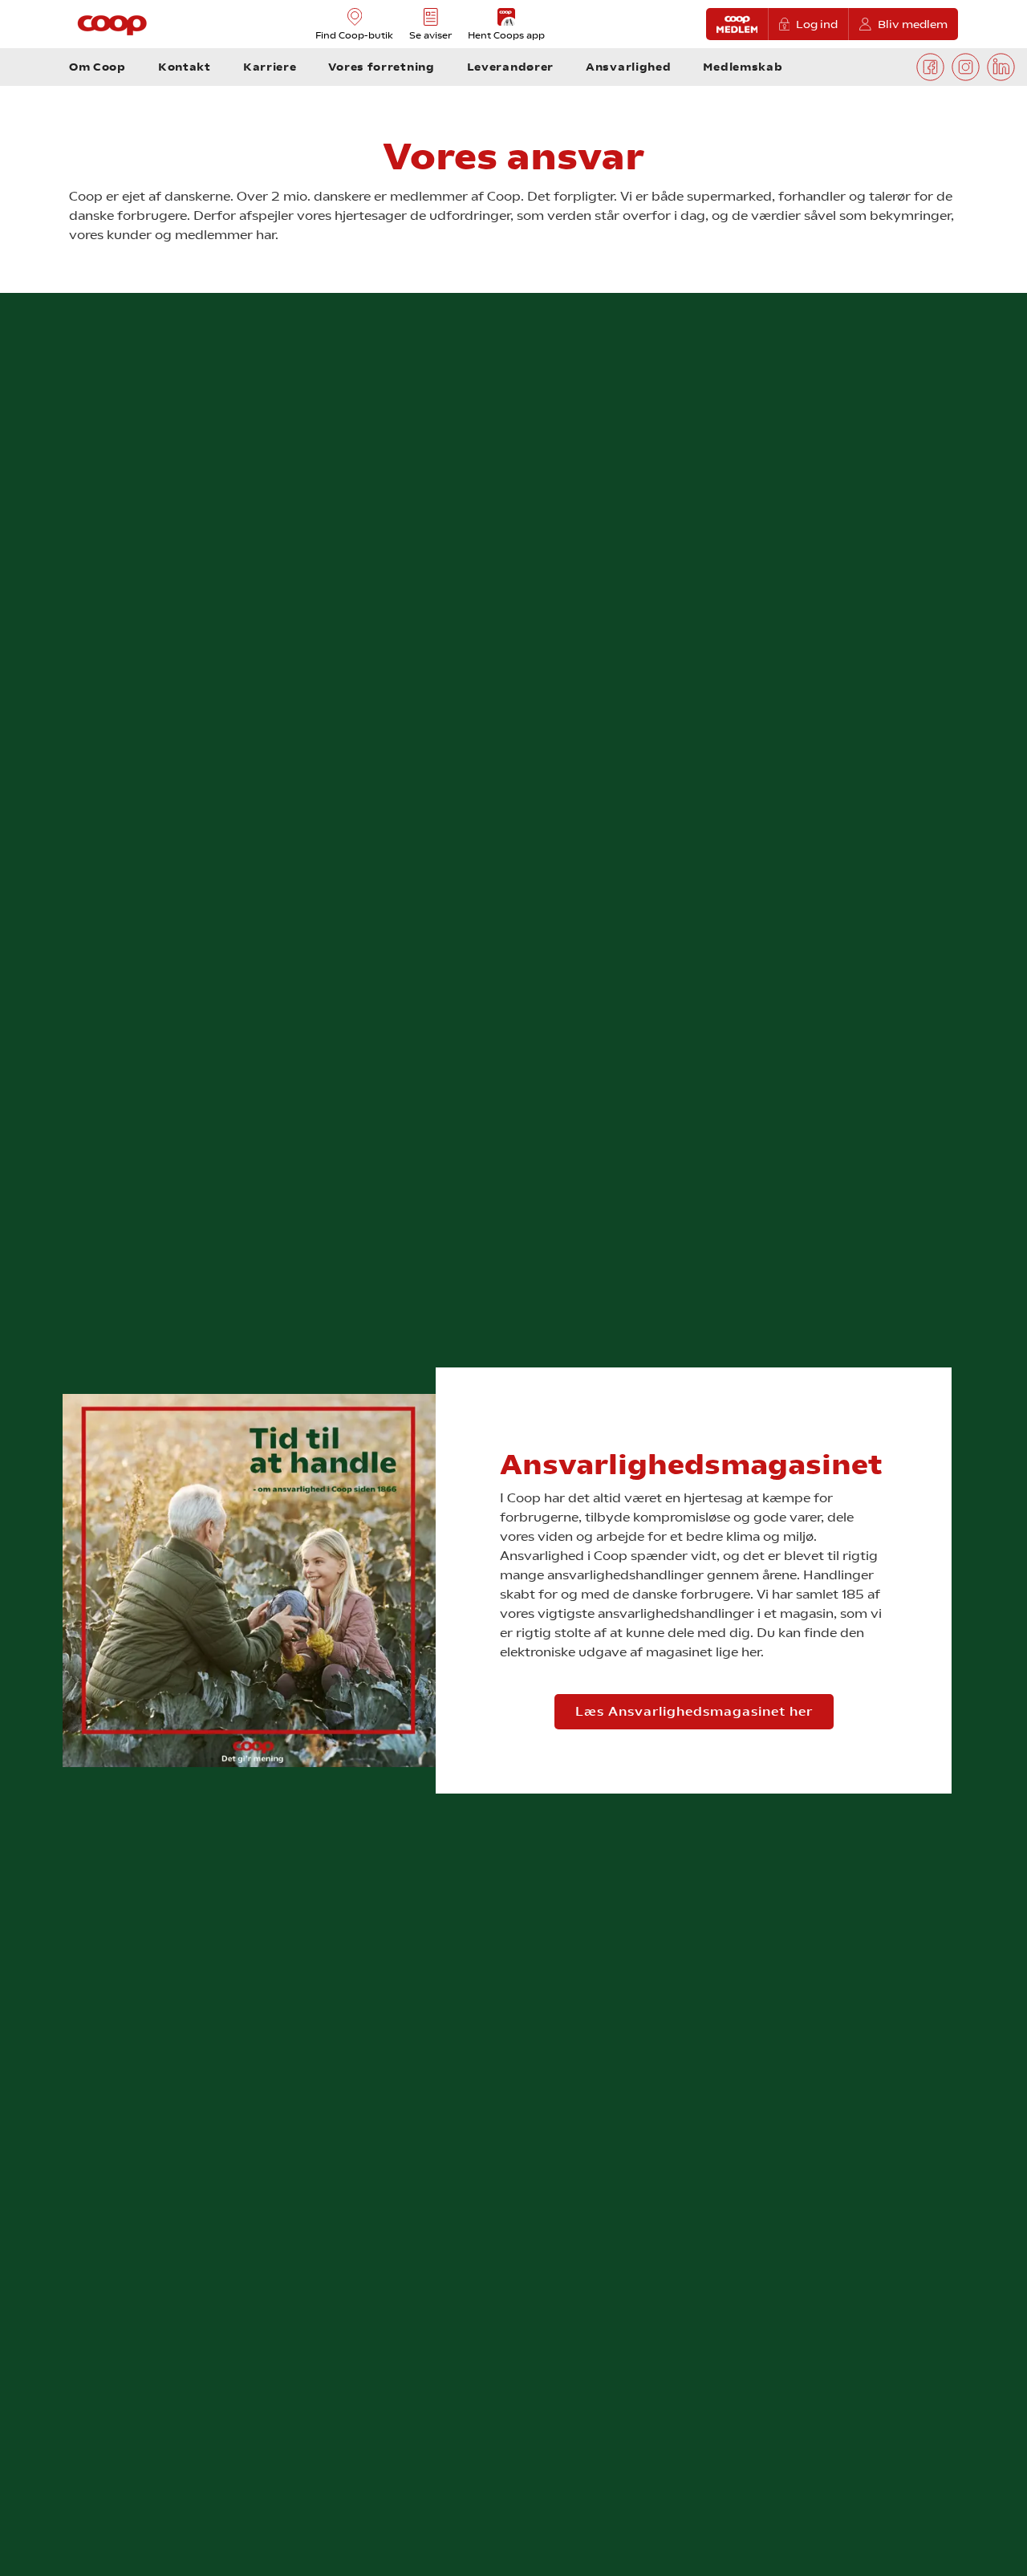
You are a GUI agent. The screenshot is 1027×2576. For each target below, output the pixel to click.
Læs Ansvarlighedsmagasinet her (694, 1711)
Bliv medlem (913, 24)
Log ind (817, 24)
